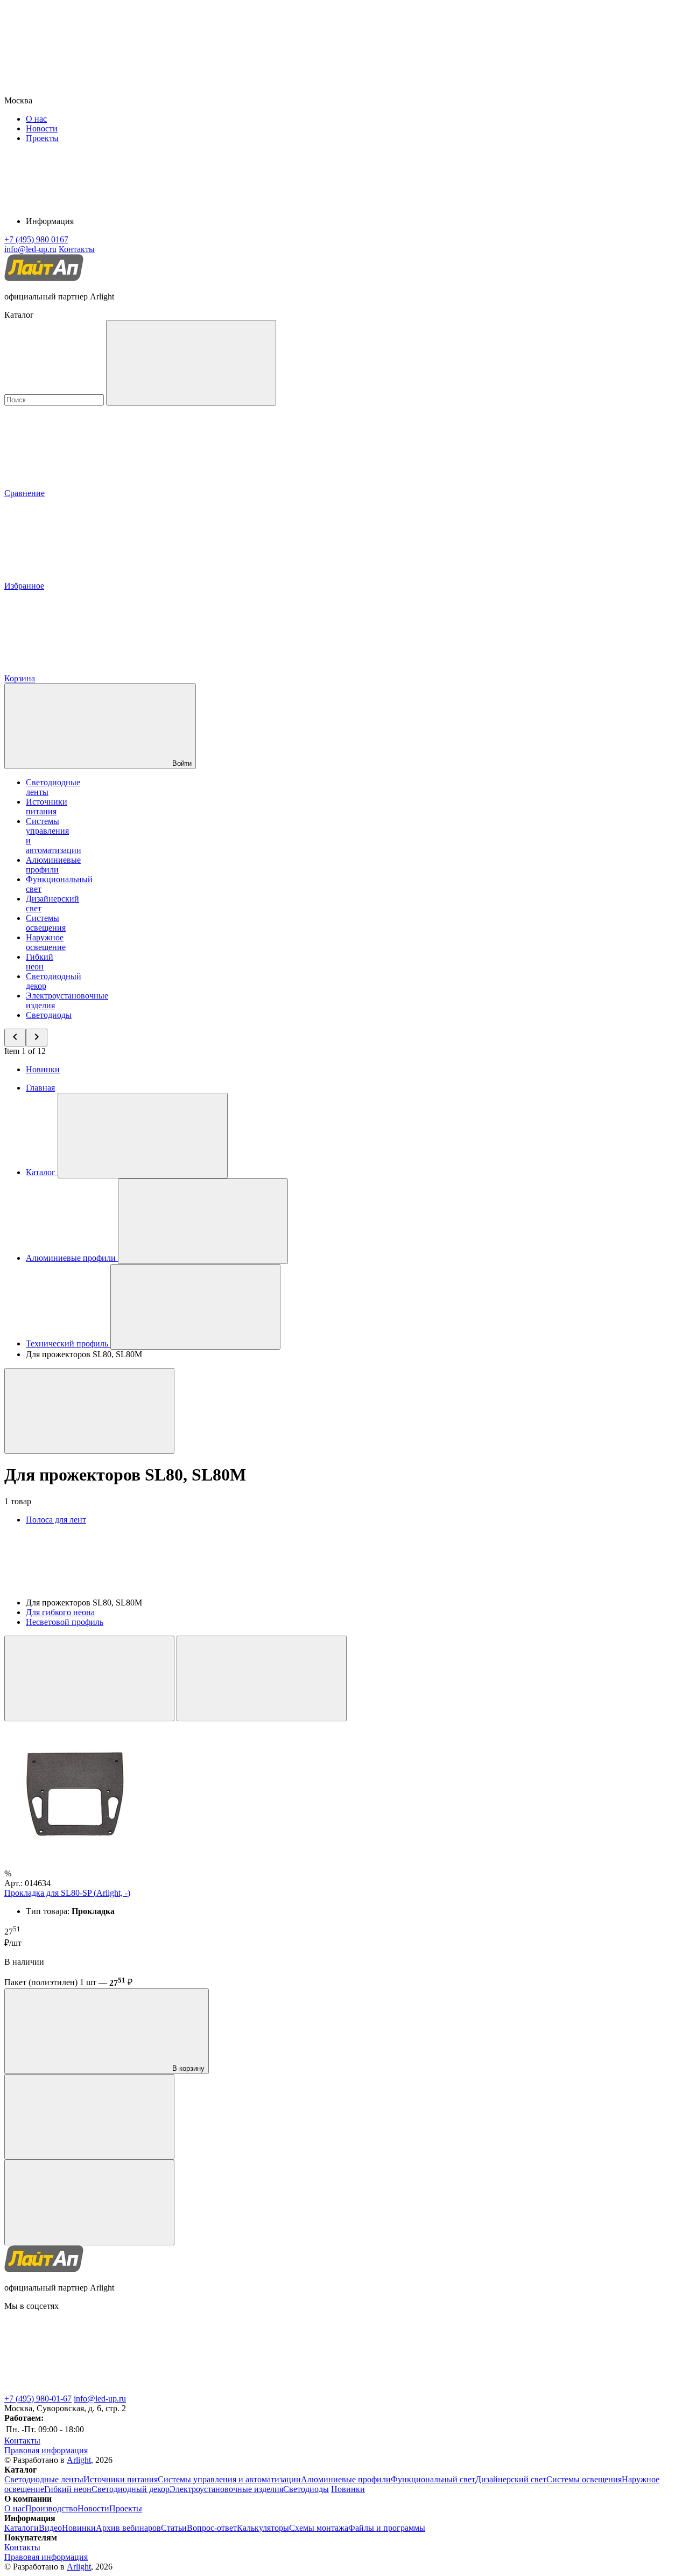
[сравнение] (89, 2117)
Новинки (43, 1069)
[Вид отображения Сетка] (89, 1678)
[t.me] (85, 2389)
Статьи (174, 2528)
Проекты (42, 138)
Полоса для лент (56, 1520)
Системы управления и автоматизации (229, 2479)
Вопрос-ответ (212, 2528)
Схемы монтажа (319, 2528)
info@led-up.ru (100, 2399)
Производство (51, 2508)
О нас (36, 119)
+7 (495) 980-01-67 (38, 2399)
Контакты (77, 249)
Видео (50, 2528)
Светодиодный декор (131, 2489)
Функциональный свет (433, 2479)
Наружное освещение (46, 942)
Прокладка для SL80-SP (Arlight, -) (67, 1893)
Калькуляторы (263, 2528)
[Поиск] (191, 363)
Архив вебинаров (128, 2528)
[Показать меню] (143, 1136)
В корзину (187, 2068)
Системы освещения (46, 923)
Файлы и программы (387, 2528)
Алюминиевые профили (53, 865)
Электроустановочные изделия (226, 2489)
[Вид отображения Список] (262, 1678)
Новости (42, 128)
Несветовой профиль (65, 1622)
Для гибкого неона (60, 1612)
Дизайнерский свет (511, 2479)
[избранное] (89, 2202)
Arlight (79, 2460)
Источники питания (47, 807)
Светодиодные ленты (44, 2479)
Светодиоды (49, 1015)
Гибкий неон (40, 962)
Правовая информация (46, 2450)
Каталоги (22, 2528)
